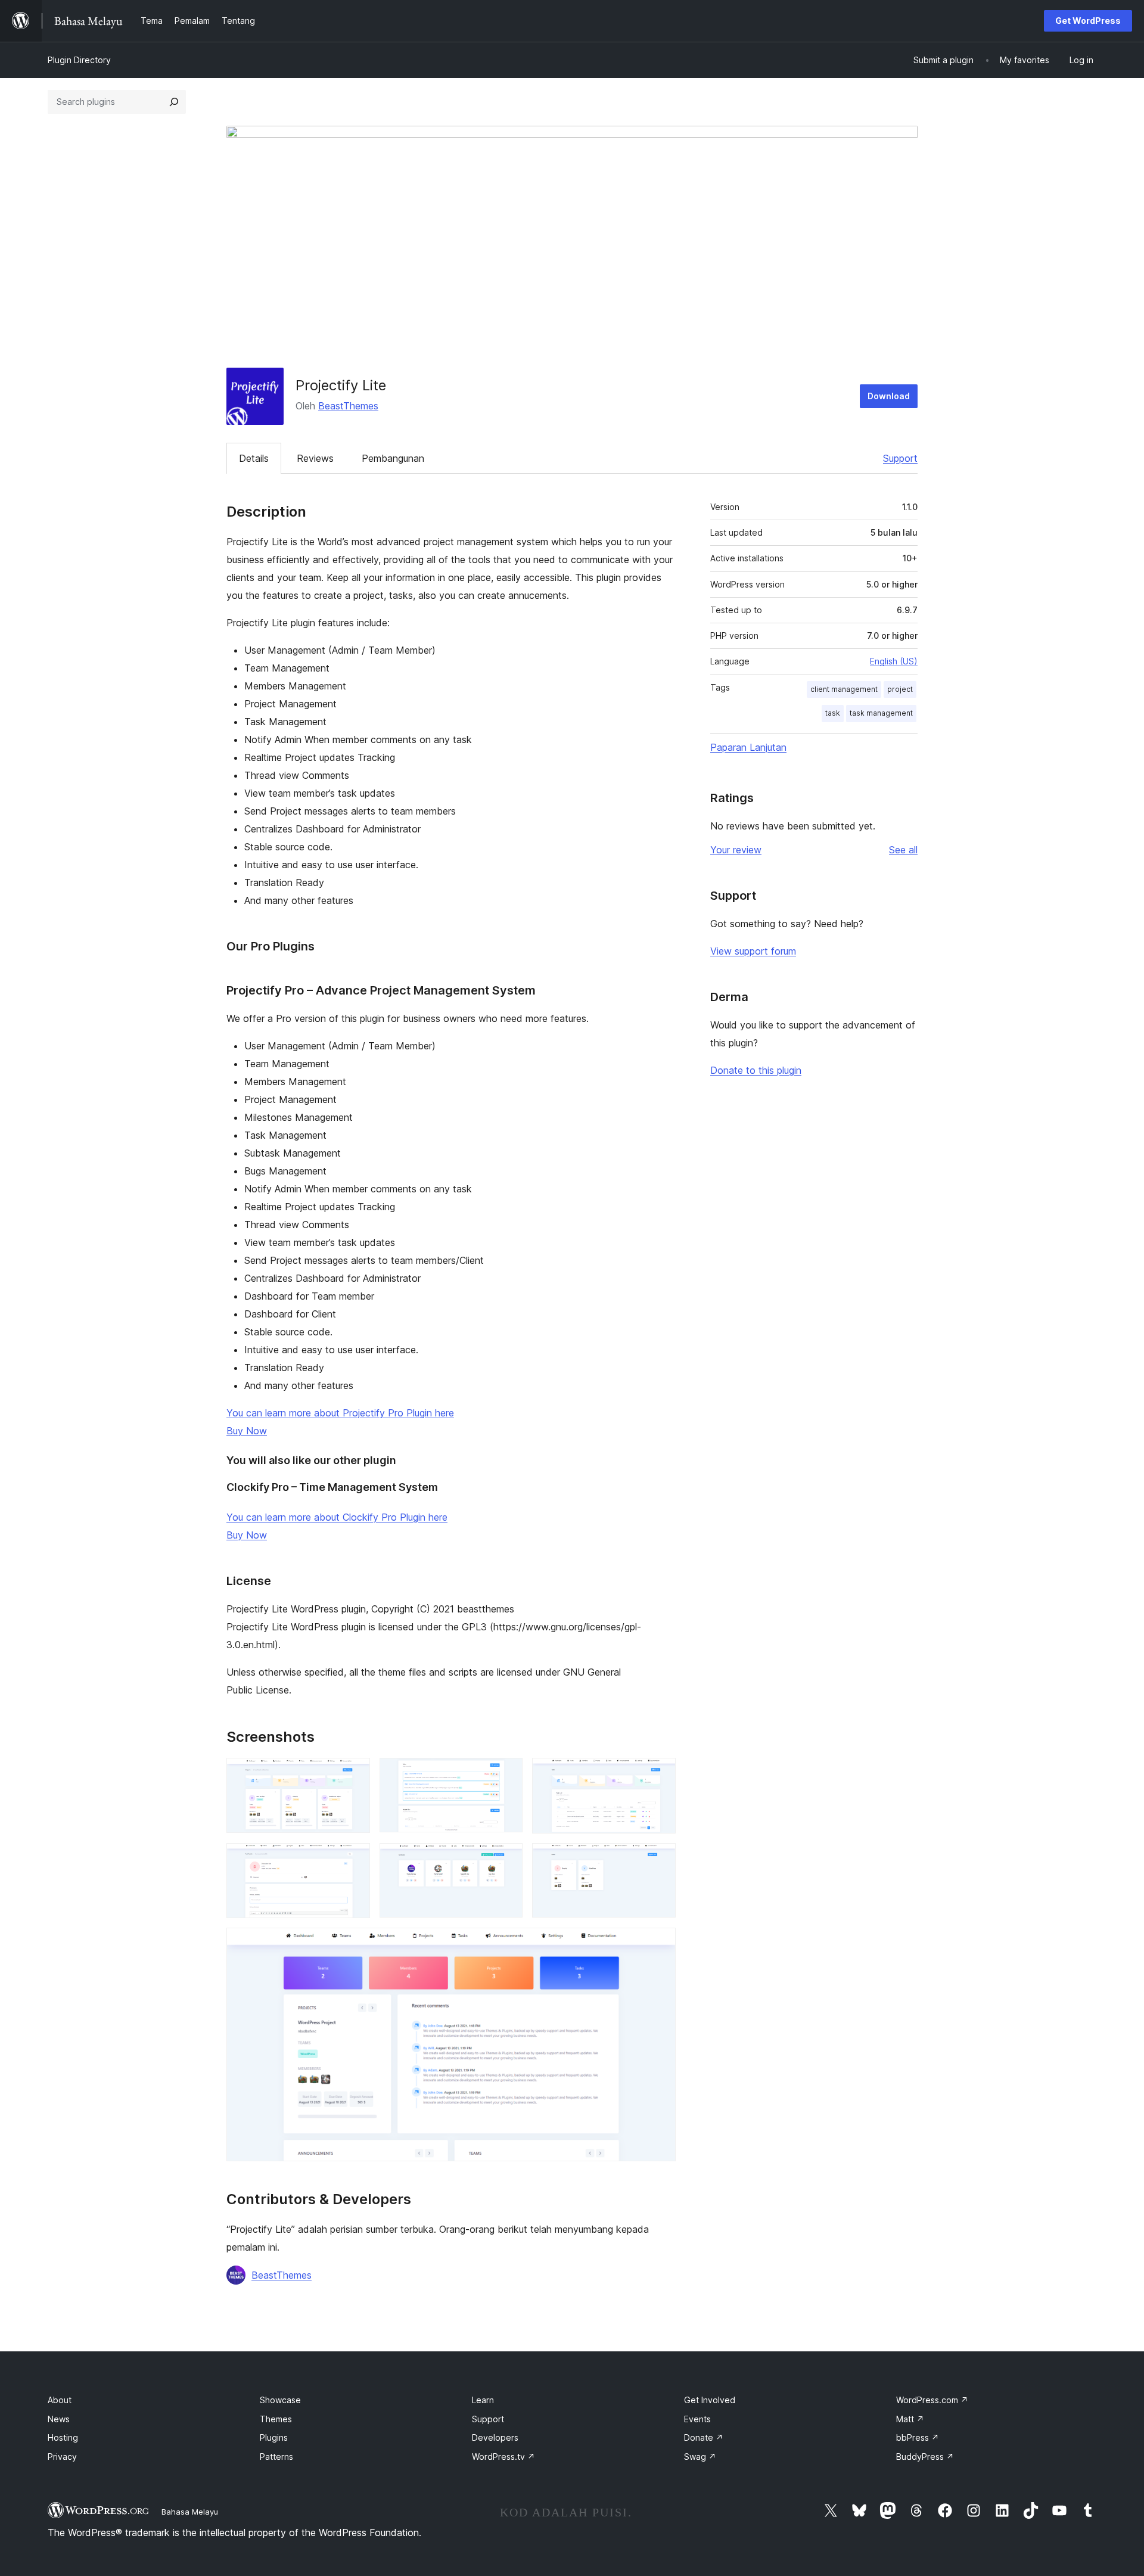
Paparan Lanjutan (748, 747)
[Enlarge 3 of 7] (660, 1774)
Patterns (276, 2457)
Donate (704, 2437)
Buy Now (247, 1431)
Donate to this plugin (756, 1070)
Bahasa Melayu (190, 2512)
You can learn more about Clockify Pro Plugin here (337, 1517)
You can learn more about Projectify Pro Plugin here (340, 1413)
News (59, 2419)
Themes (276, 2419)
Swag (700, 2457)
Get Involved (710, 2400)
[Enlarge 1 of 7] (354, 1774)
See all (903, 850)
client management (844, 689)
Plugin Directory (79, 60)
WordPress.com (932, 2400)
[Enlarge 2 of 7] (506, 1774)
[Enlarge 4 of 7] (354, 1859)
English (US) (894, 661)
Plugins (274, 2437)
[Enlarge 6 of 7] (660, 1859)
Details (254, 458)
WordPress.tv (503, 2457)
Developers (495, 2437)
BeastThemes (348, 406)
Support (900, 458)
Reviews (315, 458)
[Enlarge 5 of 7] (506, 1859)
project (900, 689)
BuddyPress (925, 2457)
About (60, 2400)
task (833, 713)
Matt (910, 2419)
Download (889, 396)
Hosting (63, 2437)
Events (697, 2419)
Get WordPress (1088, 21)
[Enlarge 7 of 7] (660, 1944)
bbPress (918, 2437)
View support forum (753, 951)
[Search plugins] (174, 102)
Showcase (280, 2400)
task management (881, 713)
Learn (483, 2400)
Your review (736, 850)
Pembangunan (393, 458)
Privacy (62, 2457)
